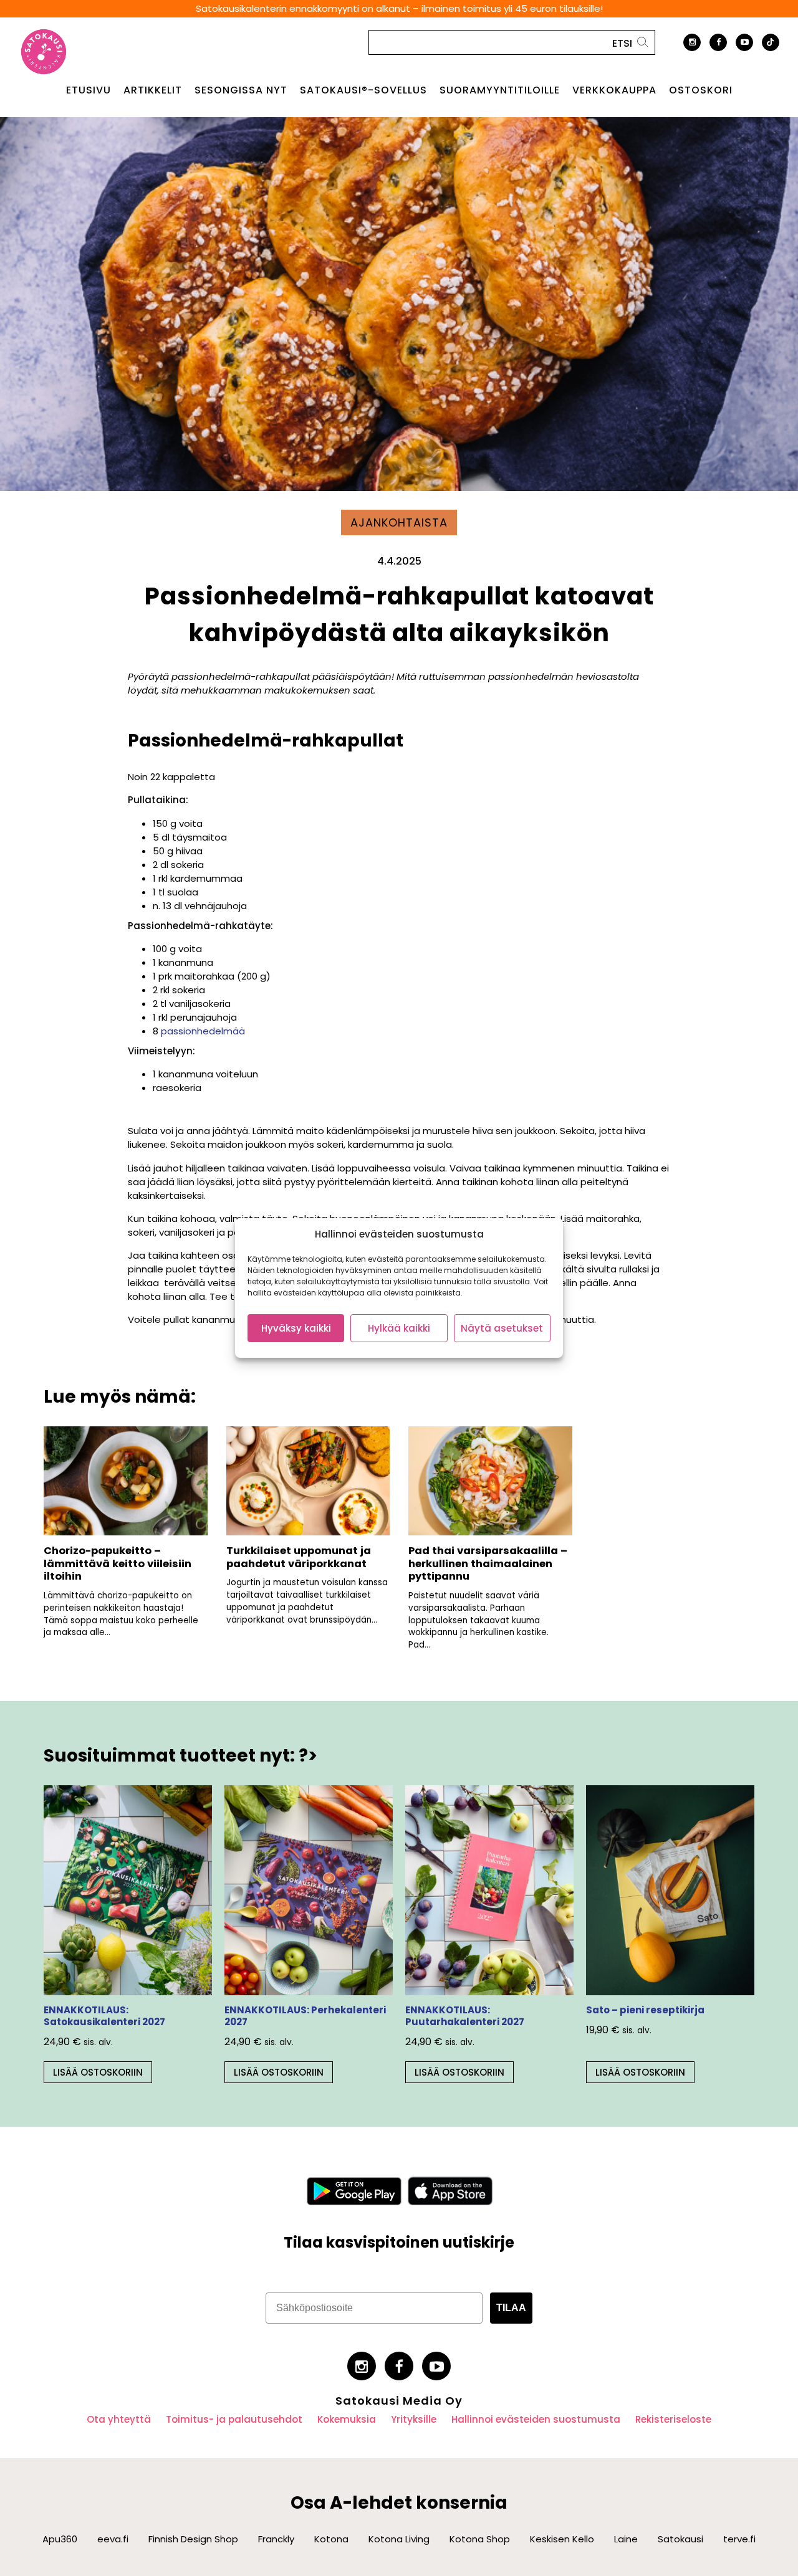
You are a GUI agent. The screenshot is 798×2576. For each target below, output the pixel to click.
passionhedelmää (203, 1031)
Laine (626, 2539)
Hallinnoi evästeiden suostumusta (536, 2419)
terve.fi (739, 2539)
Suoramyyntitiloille (500, 90)
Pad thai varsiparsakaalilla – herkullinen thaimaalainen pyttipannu (488, 1563)
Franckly (276, 2539)
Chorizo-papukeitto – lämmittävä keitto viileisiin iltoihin (118, 1563)
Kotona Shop (480, 2539)
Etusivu (89, 90)
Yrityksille (414, 2419)
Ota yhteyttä (119, 2419)
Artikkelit (153, 90)
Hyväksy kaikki (296, 1328)
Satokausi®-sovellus (363, 90)
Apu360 (60, 2539)
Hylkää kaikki (399, 1328)
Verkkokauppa (614, 90)
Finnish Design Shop (193, 2539)
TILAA (511, 2308)
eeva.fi (113, 2539)
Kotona (331, 2539)
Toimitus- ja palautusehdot (234, 2419)
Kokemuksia (347, 2419)
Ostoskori (701, 90)
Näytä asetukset (502, 1328)
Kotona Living (399, 2539)
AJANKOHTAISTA (399, 522)
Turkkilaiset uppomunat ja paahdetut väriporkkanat (299, 1557)
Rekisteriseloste (673, 2419)
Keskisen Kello (562, 2539)
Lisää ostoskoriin (98, 2072)
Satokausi (680, 2539)
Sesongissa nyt (241, 90)
